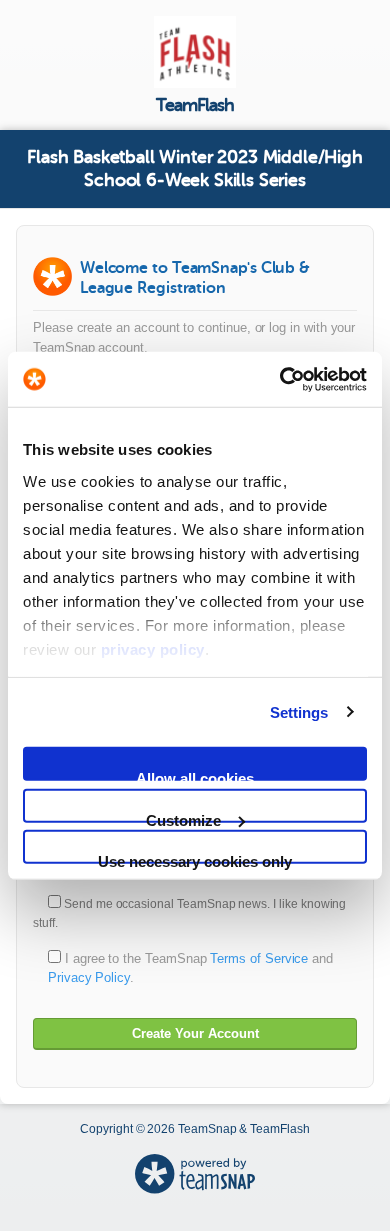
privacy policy (153, 648)
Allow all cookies (195, 775)
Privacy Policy (89, 977)
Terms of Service (259, 958)
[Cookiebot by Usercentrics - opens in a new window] (280, 379)
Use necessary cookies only (195, 858)
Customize (183, 816)
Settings (299, 711)
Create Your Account (195, 1033)
